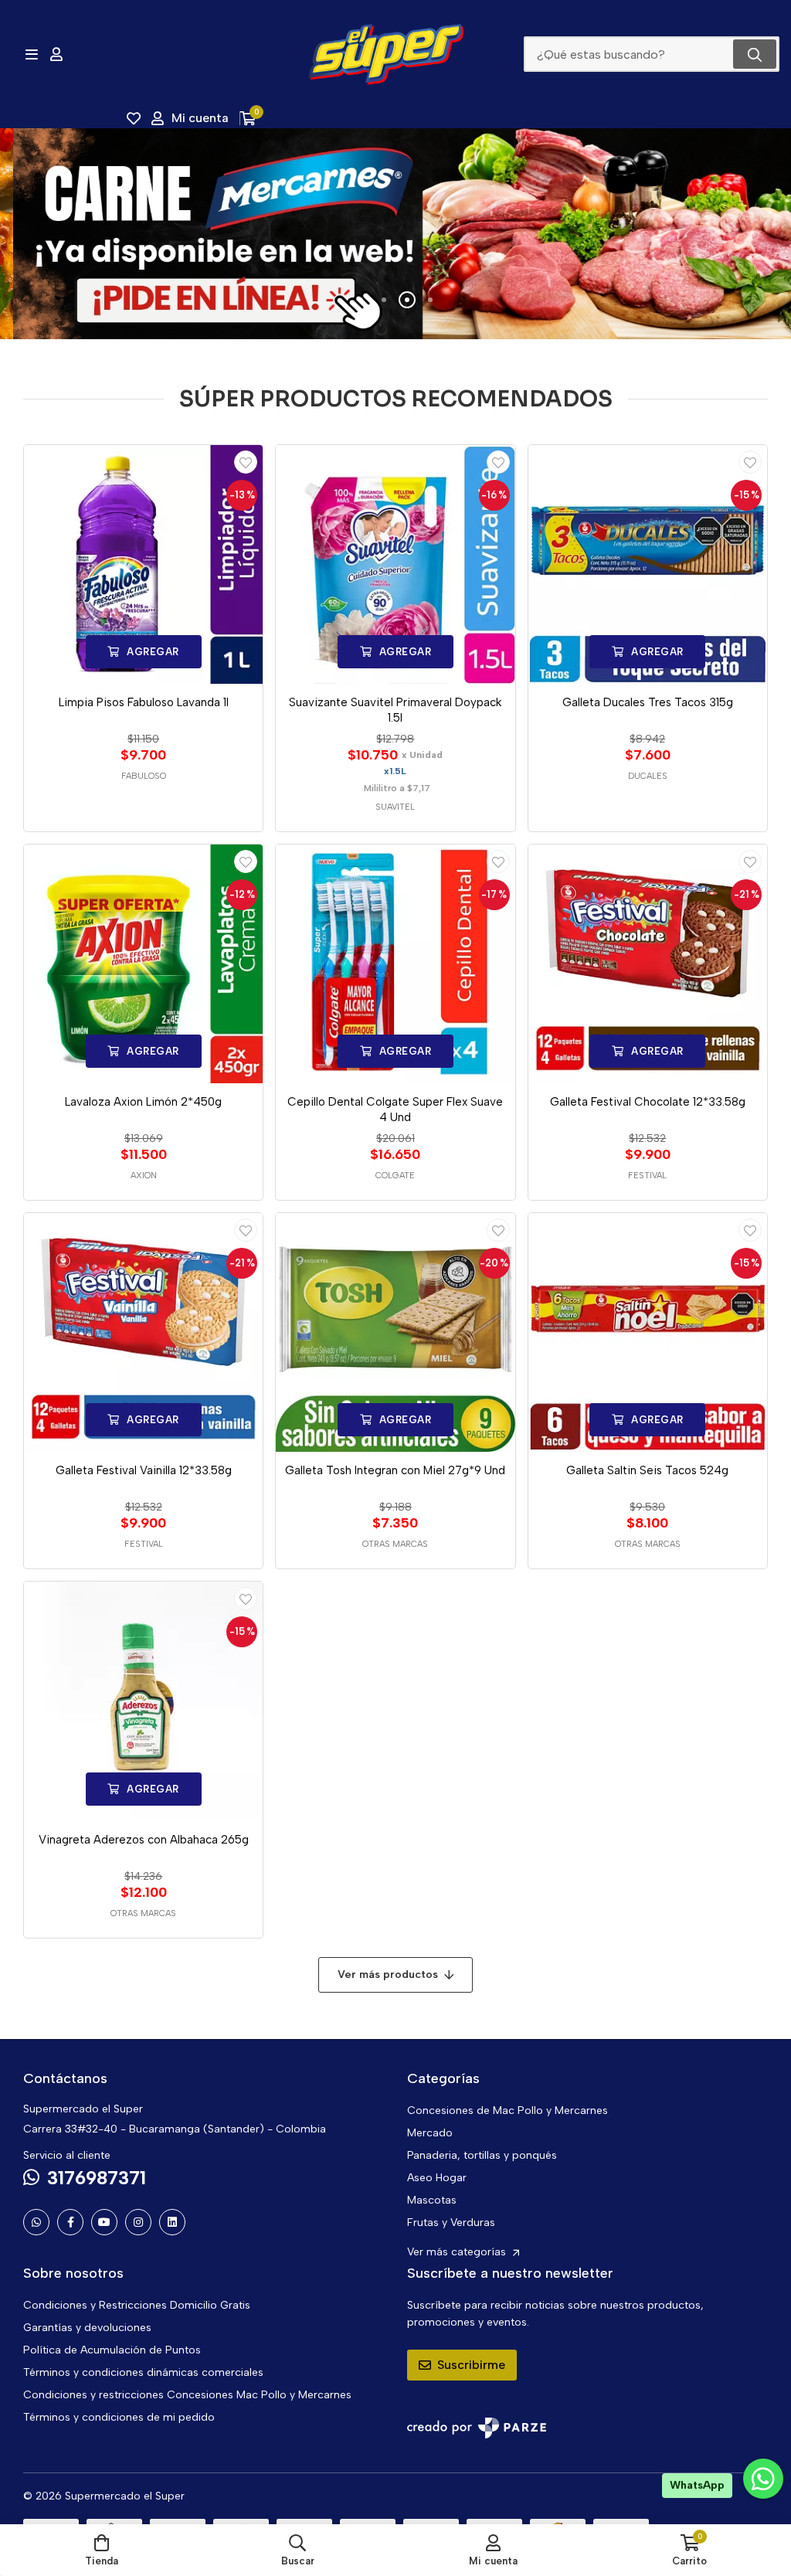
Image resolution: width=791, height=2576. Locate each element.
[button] (361, 300)
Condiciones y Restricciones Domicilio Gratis (137, 2305)
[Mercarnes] (395, 234)
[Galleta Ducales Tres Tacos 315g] (648, 564)
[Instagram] (138, 2222)
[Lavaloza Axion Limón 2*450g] (143, 964)
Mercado (430, 2133)
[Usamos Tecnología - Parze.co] (477, 2428)
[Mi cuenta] (56, 54)
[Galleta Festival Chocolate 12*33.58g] (648, 964)
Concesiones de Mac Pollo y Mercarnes (508, 2110)
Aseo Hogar (437, 2178)
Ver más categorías (458, 2252)
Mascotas (432, 2200)
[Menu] (31, 54)
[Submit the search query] (755, 54)
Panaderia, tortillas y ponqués (482, 2155)
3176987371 (97, 2178)
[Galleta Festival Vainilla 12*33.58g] (143, 1332)
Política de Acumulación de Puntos (112, 2350)
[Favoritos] (134, 118)
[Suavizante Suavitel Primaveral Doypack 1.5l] (395, 564)
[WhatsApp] (36, 2222)
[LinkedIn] (172, 2222)
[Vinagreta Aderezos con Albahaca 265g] (143, 1701)
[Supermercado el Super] (385, 54)
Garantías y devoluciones (87, 2328)
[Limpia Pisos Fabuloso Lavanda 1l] (143, 564)
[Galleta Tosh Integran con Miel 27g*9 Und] (395, 1332)
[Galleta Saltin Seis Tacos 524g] (648, 1332)
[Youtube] (104, 2222)
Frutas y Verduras (451, 2223)
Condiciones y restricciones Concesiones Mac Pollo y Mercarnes (187, 2395)
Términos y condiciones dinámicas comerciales (143, 2372)
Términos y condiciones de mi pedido (119, 2417)
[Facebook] (70, 2222)
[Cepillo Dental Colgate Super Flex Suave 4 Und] (395, 964)
